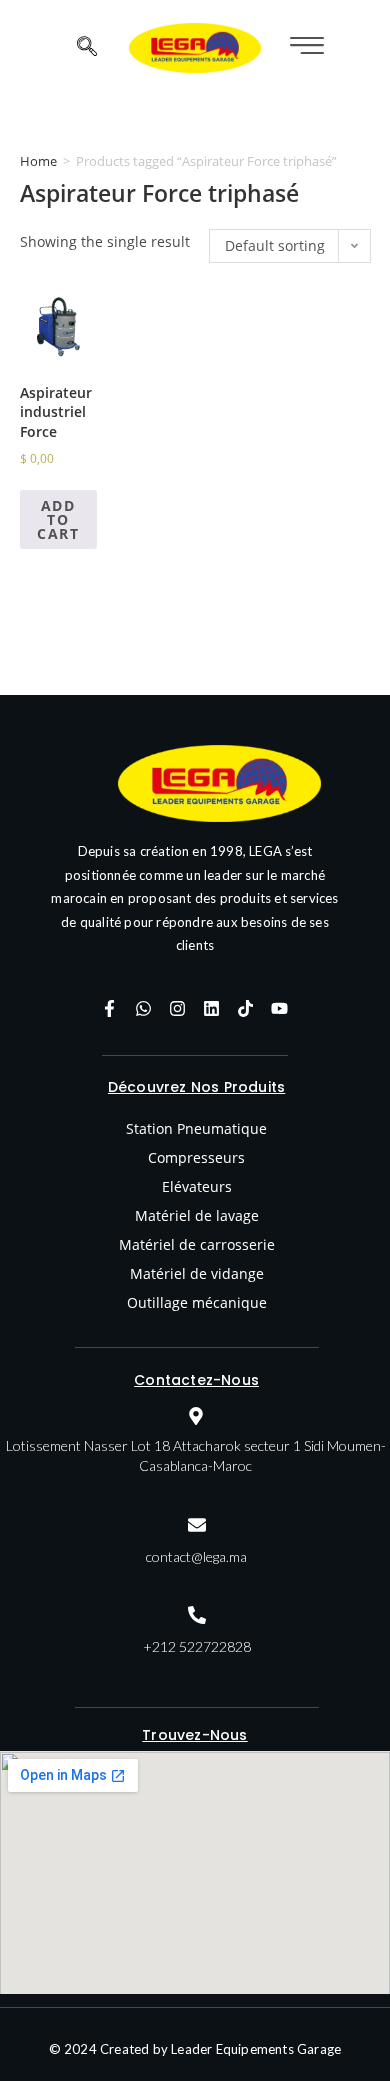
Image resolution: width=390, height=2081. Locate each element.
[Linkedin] (212, 1008)
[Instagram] (178, 1008)
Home (38, 161)
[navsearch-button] (87, 48)
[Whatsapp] (144, 1008)
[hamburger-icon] (304, 47)
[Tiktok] (246, 1008)
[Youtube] (280, 1008)
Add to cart (58, 519)
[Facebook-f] (110, 1008)
